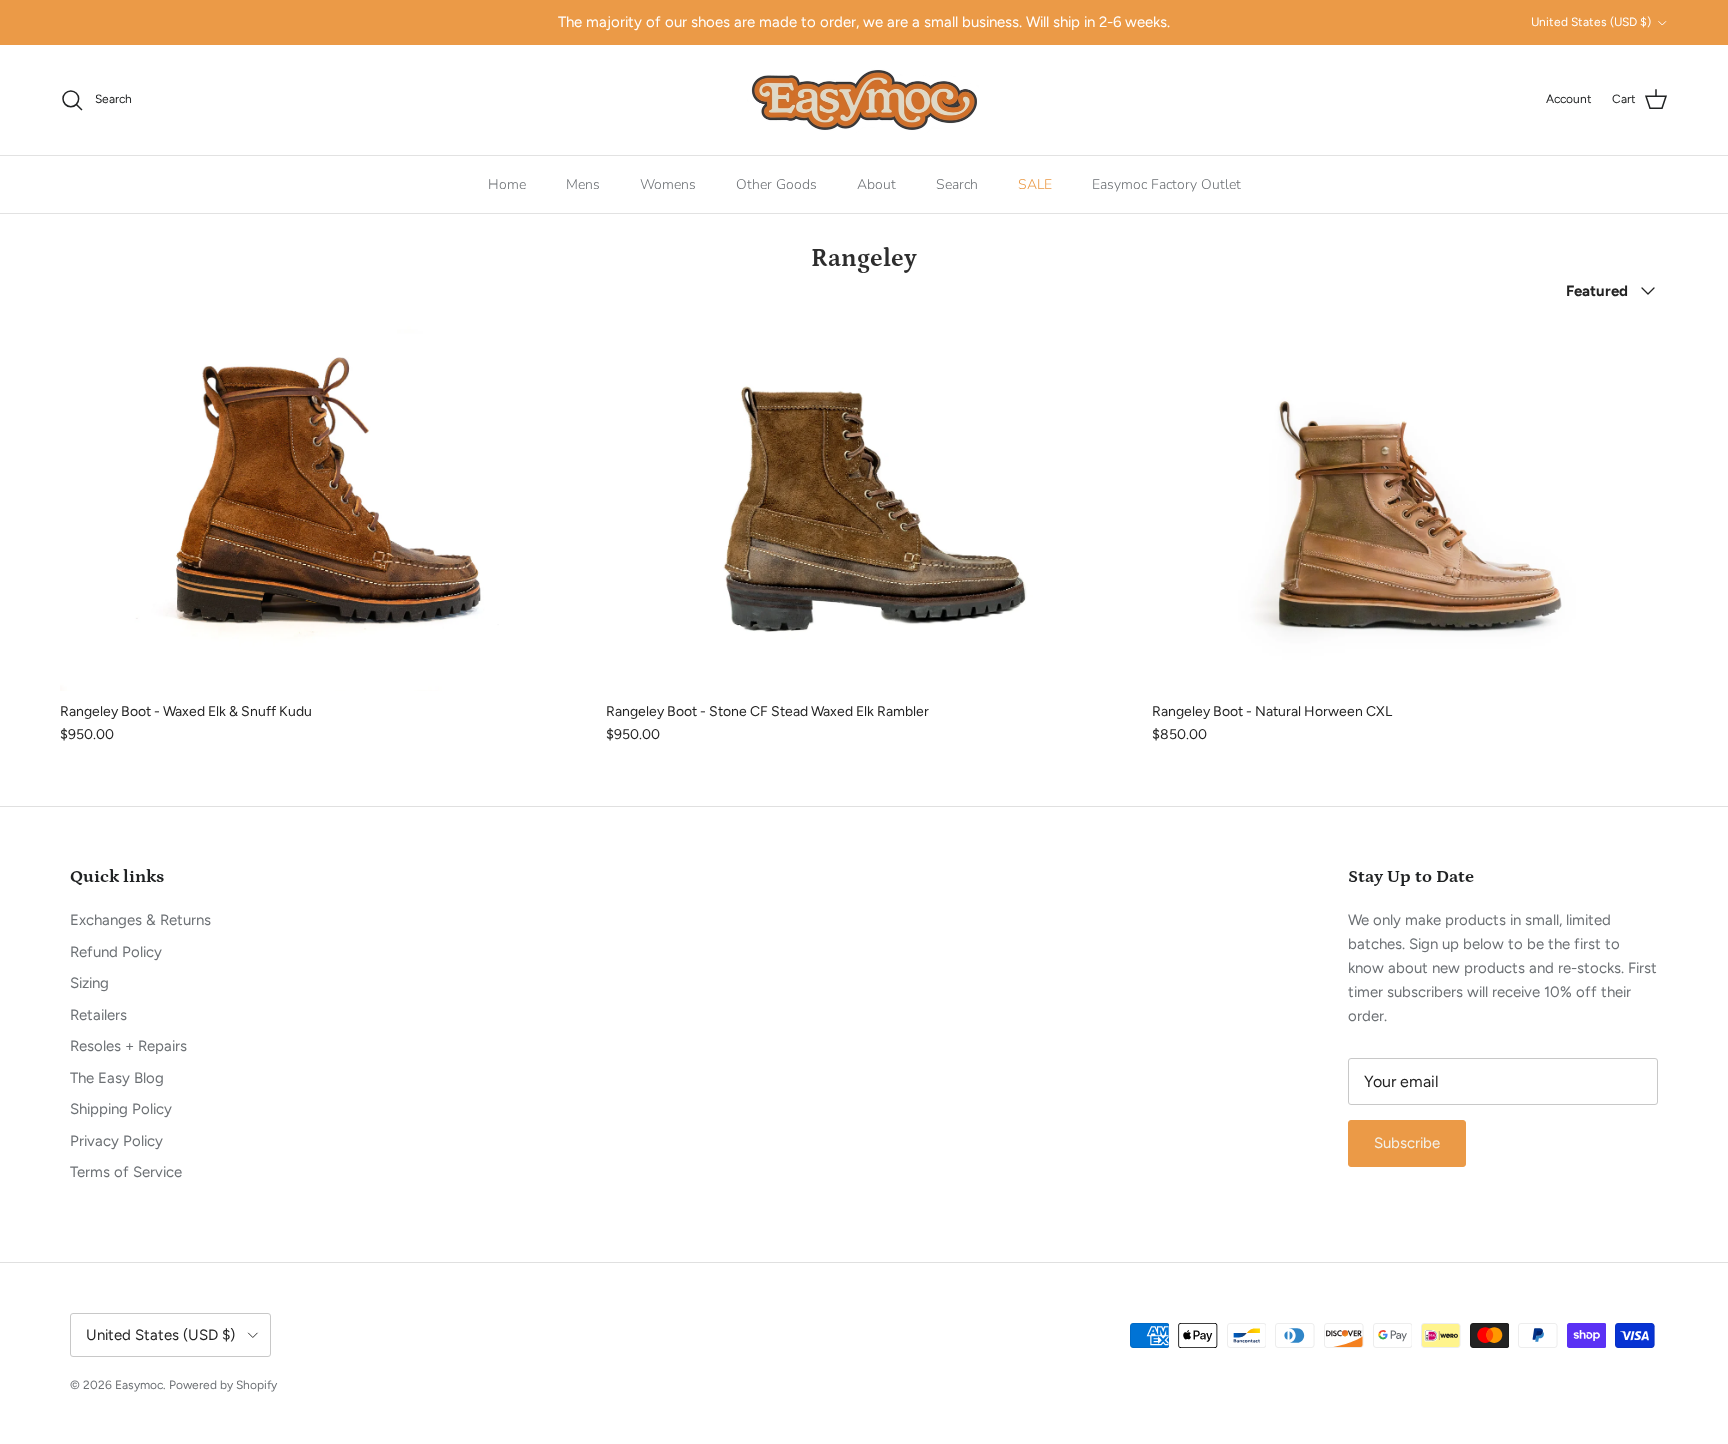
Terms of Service (126, 1172)
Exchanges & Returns (140, 920)
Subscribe (1407, 1143)
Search (957, 184)
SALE (1035, 184)
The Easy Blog (117, 1078)
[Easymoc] (864, 100)
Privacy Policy (116, 1141)
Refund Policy (116, 952)
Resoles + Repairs (128, 1046)
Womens (668, 184)
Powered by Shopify (223, 1385)
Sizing (89, 983)
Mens (583, 184)
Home (507, 184)
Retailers (98, 1015)
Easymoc (139, 1385)
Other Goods (776, 184)
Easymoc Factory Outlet (1166, 184)
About (876, 184)
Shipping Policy (121, 1109)
